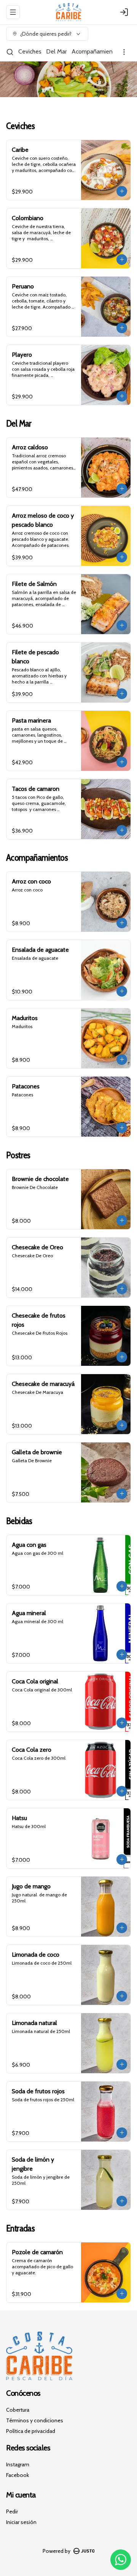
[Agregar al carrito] (122, 191)
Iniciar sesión (21, 2522)
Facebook (18, 2475)
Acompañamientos (96, 51)
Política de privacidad (31, 2431)
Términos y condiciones (35, 2420)
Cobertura (18, 2410)
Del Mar (57, 51)
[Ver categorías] (124, 52)
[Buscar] (10, 52)
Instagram (18, 2464)
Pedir (12, 2511)
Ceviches (30, 51)
